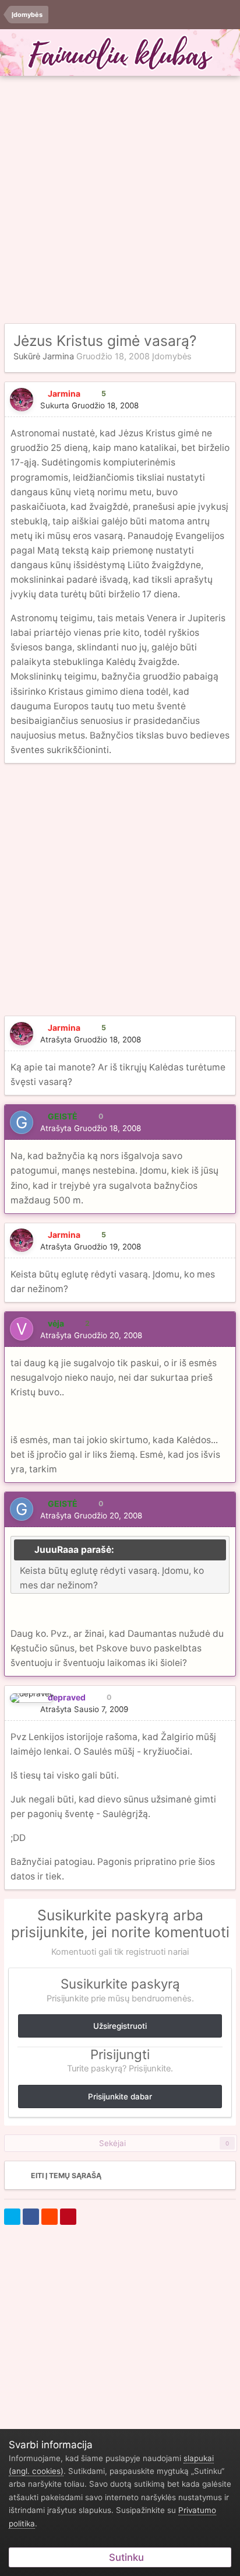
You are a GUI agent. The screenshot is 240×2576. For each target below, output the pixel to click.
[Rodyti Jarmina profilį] (22, 400)
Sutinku (124, 2557)
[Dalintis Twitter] (12, 2217)
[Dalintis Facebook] (31, 2217)
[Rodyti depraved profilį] (32, 1698)
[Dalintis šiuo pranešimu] (223, 405)
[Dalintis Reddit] (50, 2217)
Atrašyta (91, 1039)
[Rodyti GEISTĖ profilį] (22, 1122)
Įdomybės (172, 356)
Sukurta (89, 405)
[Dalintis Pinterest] (68, 2217)
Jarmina (58, 356)
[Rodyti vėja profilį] (22, 1329)
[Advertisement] (120, 200)
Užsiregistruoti (120, 2026)
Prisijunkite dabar (120, 2096)
